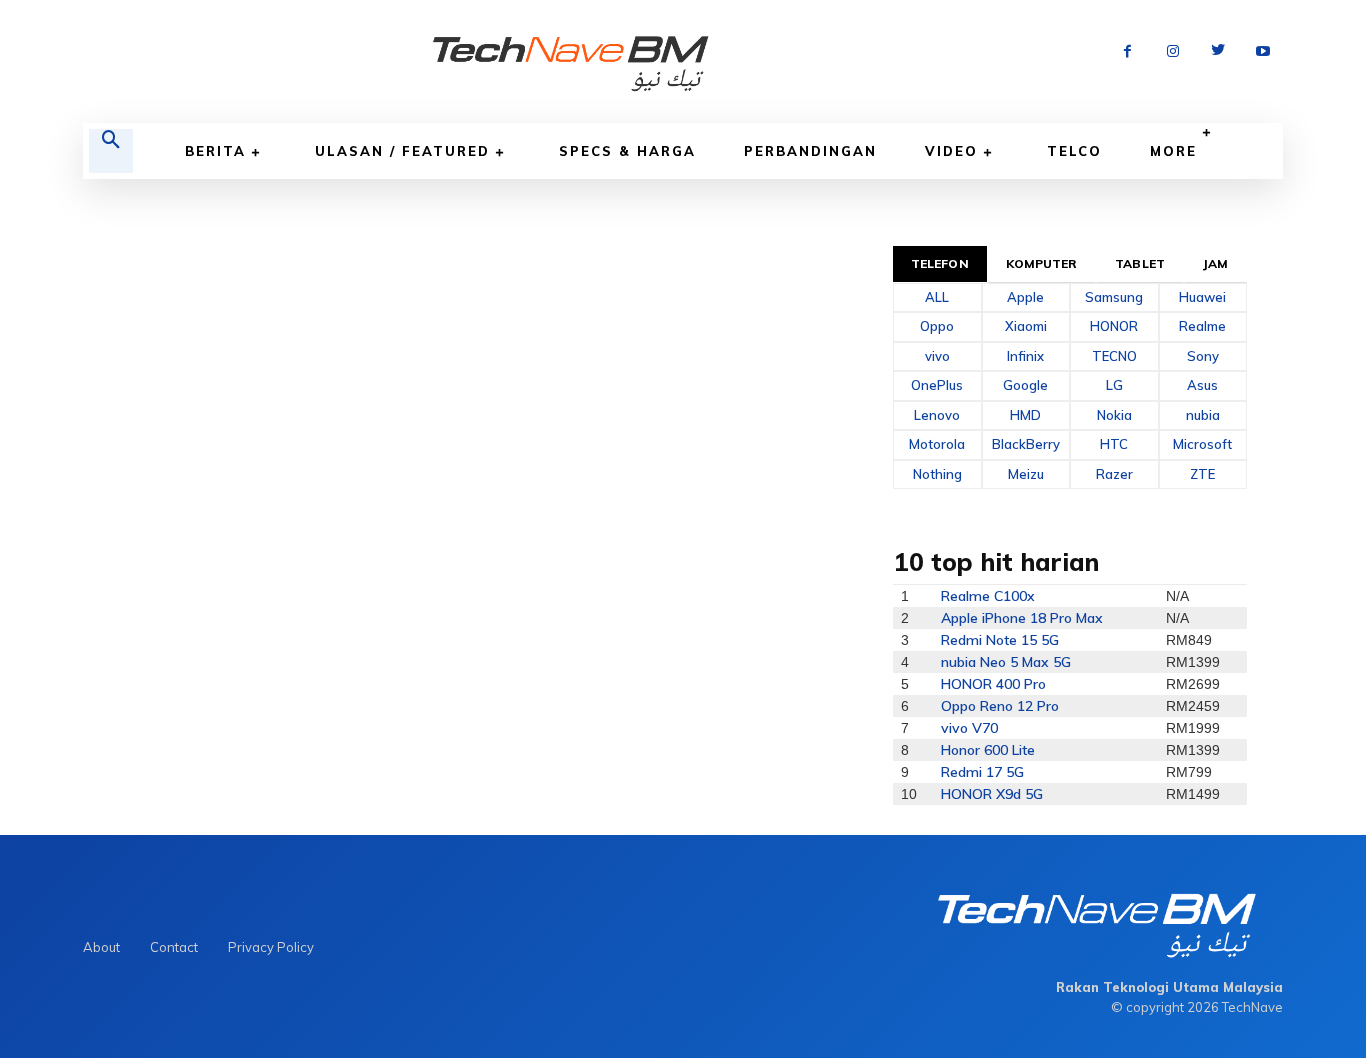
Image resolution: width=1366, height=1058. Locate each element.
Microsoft (1202, 444)
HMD (1025, 415)
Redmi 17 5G (982, 772)
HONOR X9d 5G (992, 794)
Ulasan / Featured (402, 151)
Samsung (1114, 297)
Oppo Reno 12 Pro (1000, 706)
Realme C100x (988, 596)
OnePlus (937, 385)
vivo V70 (969, 728)
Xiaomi (1026, 326)
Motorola (937, 444)
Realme (1202, 326)
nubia (1203, 415)
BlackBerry (1026, 444)
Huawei (1202, 297)
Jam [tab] (1215, 263)
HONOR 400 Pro (993, 684)
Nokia (1114, 415)
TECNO (1114, 356)
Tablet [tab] (1140, 263)
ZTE (1202, 474)
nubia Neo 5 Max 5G (1006, 662)
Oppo (937, 326)
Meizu (1026, 474)
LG (1114, 385)
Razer (1114, 474)
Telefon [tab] (940, 263)
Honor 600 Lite (988, 750)
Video (951, 151)
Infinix (1025, 356)
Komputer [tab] (1042, 263)
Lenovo (937, 415)
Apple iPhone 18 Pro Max (1022, 618)
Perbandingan (810, 151)
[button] (111, 151)
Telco (1074, 151)
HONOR (1114, 326)
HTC (1114, 444)
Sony (1203, 356)
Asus (1202, 385)
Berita (215, 151)
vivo (937, 356)
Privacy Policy (271, 947)
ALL (937, 297)
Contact (174, 947)
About (101, 947)
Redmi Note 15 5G (1000, 640)
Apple (1025, 297)
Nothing (937, 474)
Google (1025, 385)
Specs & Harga (627, 151)
